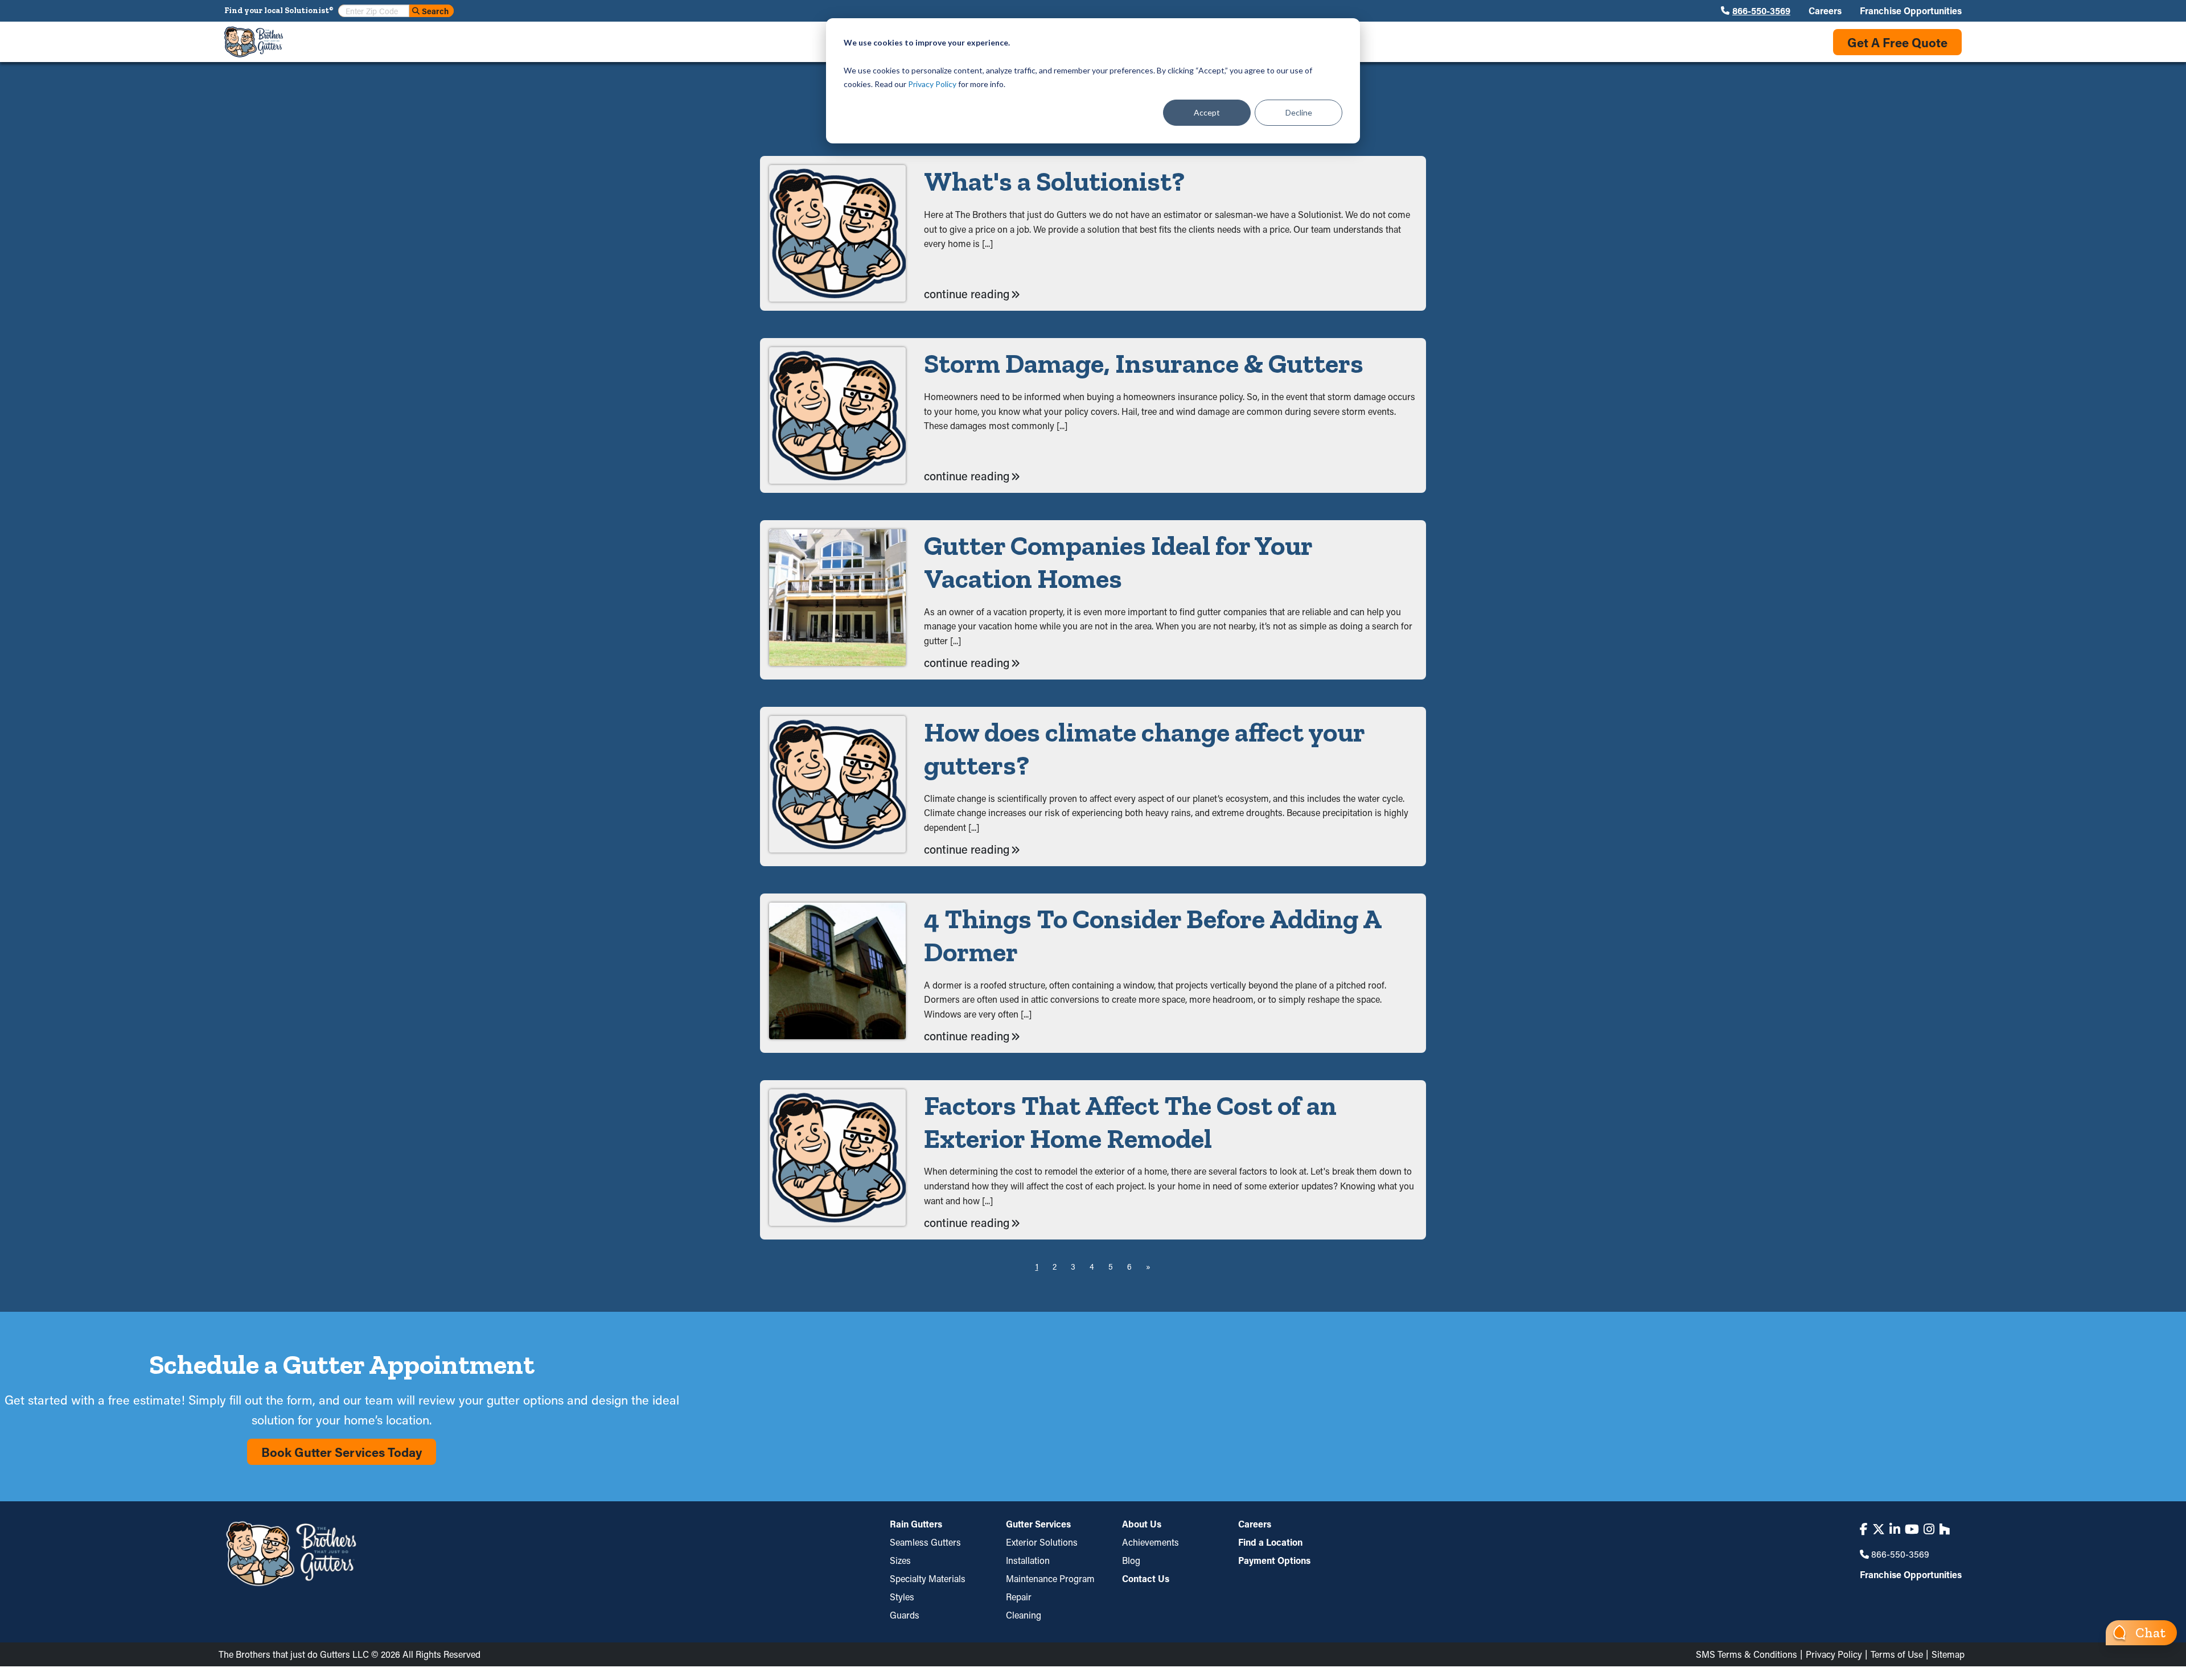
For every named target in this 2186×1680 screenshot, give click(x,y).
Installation (1028, 1560)
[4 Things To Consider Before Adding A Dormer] (837, 973)
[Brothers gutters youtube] (1912, 1529)
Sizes (900, 1560)
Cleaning (1024, 1615)
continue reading (967, 294)
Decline (1299, 112)
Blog (1131, 1560)
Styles (902, 1597)
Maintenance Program (1050, 1578)
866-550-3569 (1761, 11)
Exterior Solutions (1042, 1542)
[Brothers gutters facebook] (1864, 1529)
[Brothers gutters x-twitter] (1879, 1529)
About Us (1142, 1525)
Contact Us (1146, 1578)
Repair (1019, 1597)
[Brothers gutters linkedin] (1895, 1529)
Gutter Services (1038, 1525)
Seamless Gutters (925, 1542)
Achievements (1150, 1542)
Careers (1825, 11)
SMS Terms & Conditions (1747, 1654)
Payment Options (1274, 1560)
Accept (1207, 112)
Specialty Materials (928, 1578)
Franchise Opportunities (1911, 11)
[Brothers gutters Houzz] (1944, 1529)
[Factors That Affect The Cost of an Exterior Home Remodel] (837, 1160)
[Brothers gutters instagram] (1929, 1529)
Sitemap (1948, 1654)
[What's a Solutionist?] (837, 233)
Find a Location (1270, 1542)
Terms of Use (1897, 1654)
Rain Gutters (916, 1525)
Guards (905, 1615)
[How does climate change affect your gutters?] (837, 787)
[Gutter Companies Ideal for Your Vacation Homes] (837, 600)
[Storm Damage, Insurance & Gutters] (837, 415)
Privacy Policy (932, 84)
